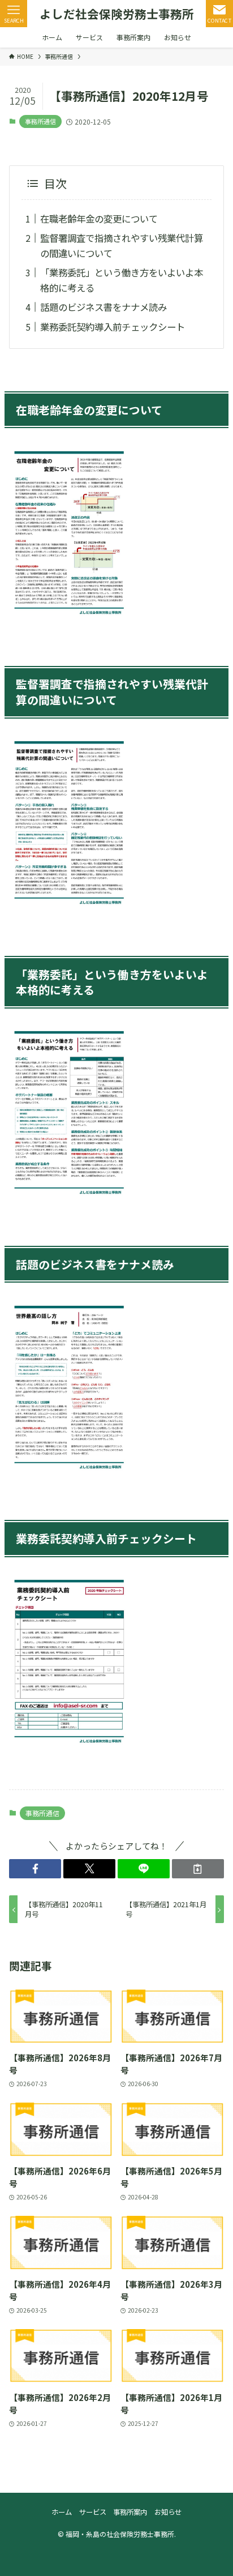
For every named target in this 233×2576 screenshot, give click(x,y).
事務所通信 (40, 121)
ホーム (62, 2512)
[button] (35, 1869)
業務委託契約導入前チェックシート (113, 327)
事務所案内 (130, 2512)
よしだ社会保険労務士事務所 (117, 14)
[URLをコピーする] (198, 1869)
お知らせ (168, 2512)
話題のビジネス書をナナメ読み (103, 307)
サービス (93, 2512)
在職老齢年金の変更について (99, 219)
